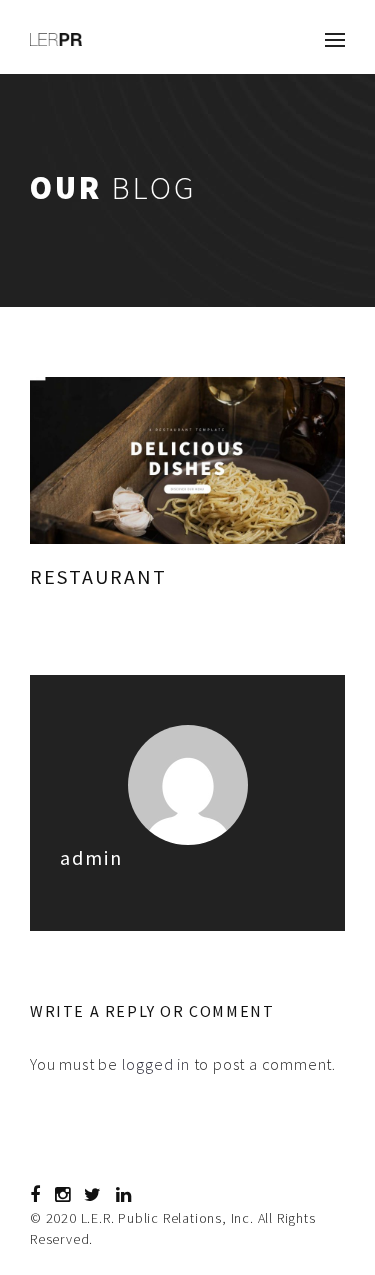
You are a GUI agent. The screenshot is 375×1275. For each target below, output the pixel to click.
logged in (156, 1064)
